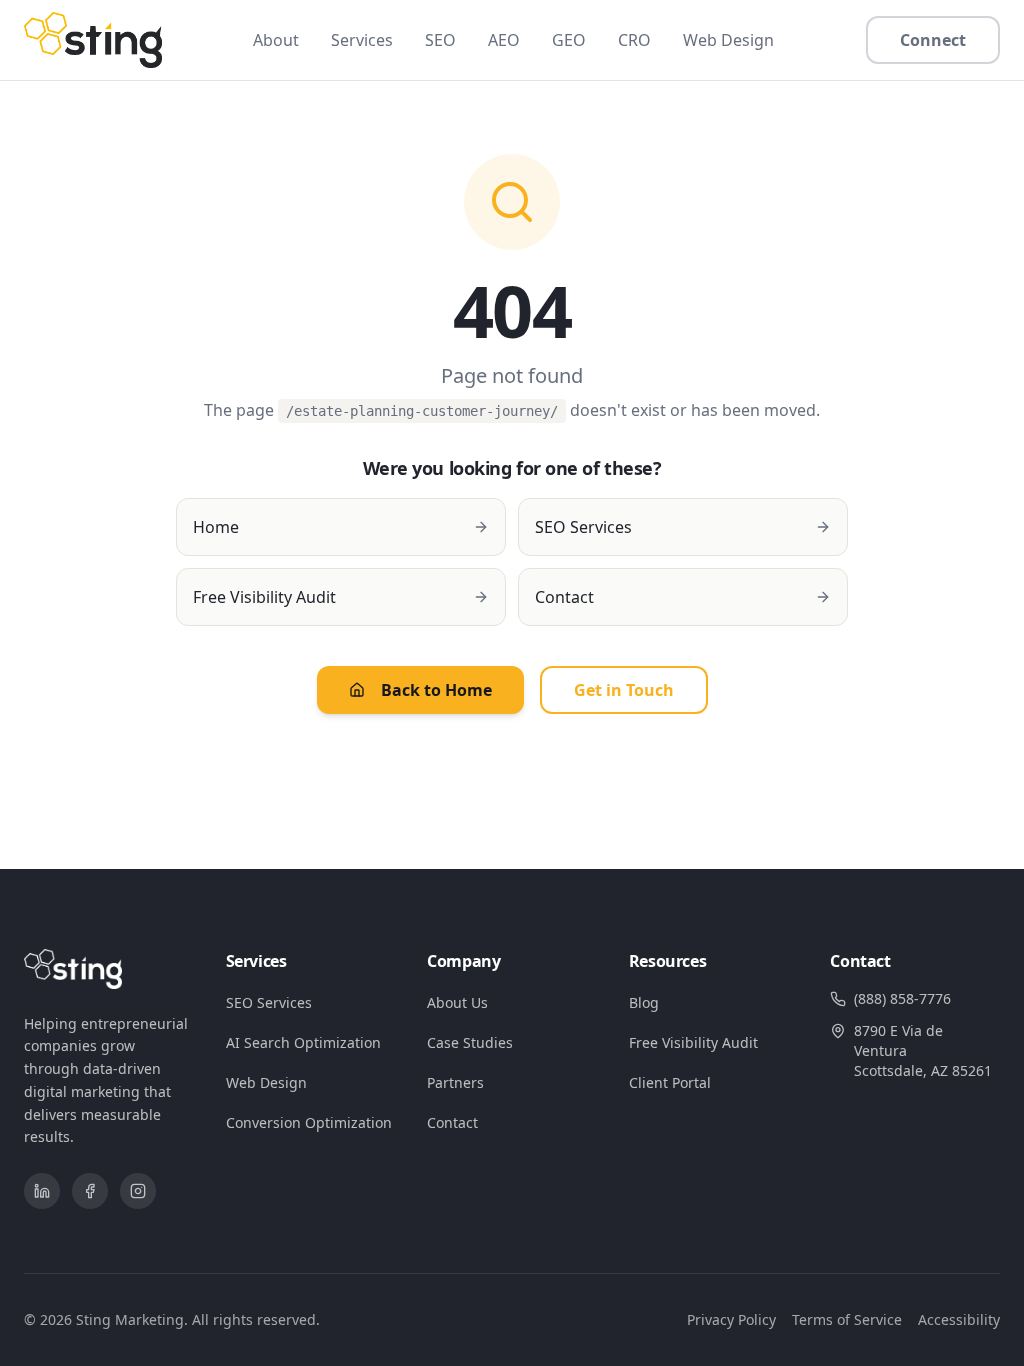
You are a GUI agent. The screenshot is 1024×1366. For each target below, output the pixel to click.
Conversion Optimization (309, 1122)
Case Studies (470, 1042)
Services (362, 40)
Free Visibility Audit (693, 1042)
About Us (457, 1002)
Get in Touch (624, 690)
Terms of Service (847, 1319)
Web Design (728, 40)
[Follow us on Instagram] (138, 1191)
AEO (504, 40)
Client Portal (670, 1082)
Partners (455, 1082)
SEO (440, 40)
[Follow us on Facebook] (90, 1191)
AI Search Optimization (303, 1042)
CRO (634, 40)
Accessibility (959, 1319)
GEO (569, 40)
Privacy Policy (731, 1319)
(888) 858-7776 (902, 998)
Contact (452, 1122)
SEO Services (269, 1002)
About (276, 40)
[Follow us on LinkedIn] (42, 1191)
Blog (644, 1002)
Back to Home (436, 690)
